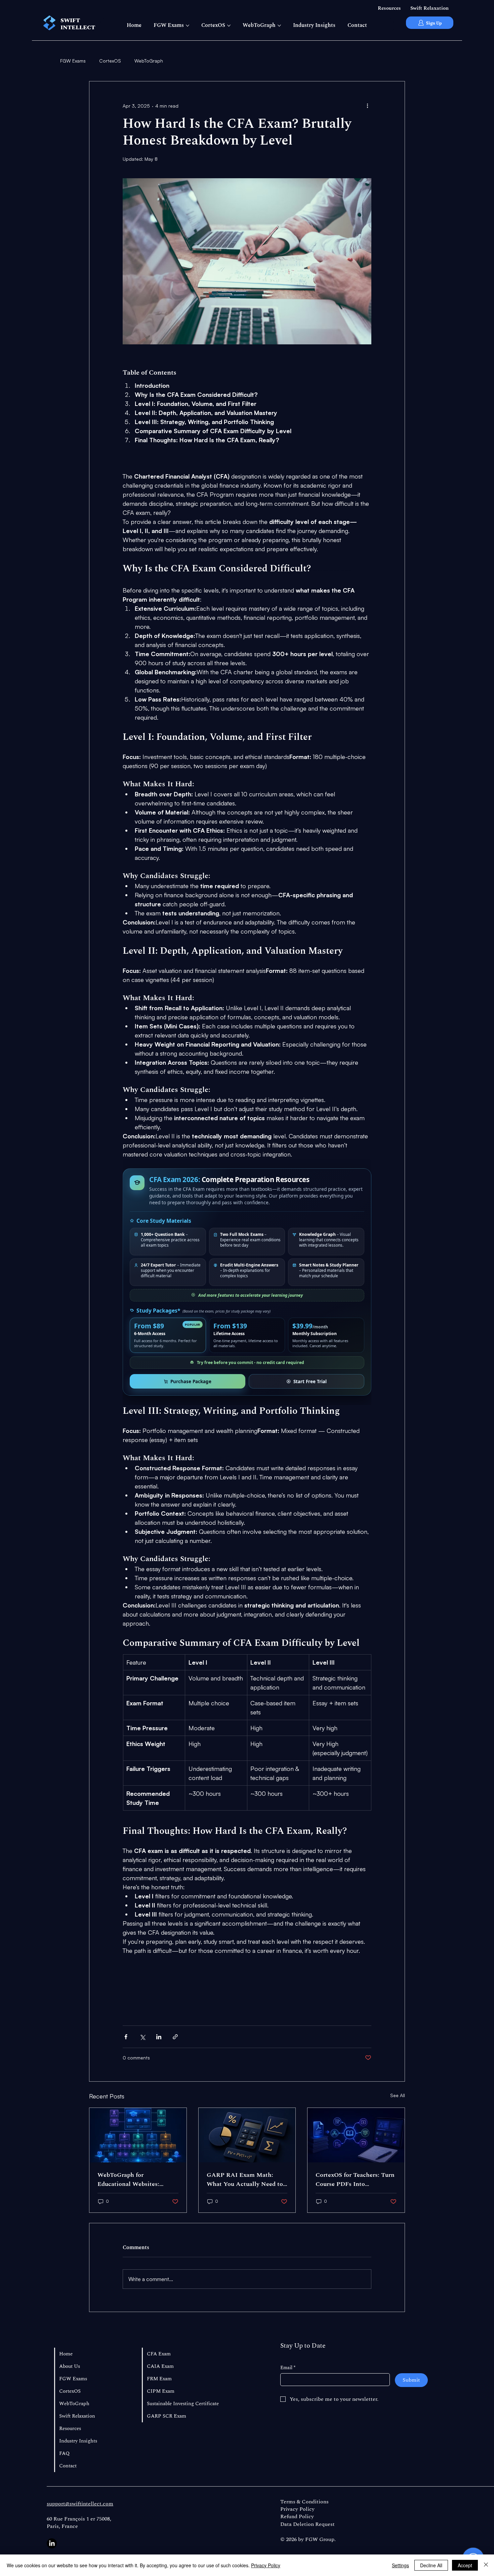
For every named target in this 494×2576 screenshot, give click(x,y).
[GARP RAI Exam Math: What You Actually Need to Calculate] (247, 2135)
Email (288, 2368)
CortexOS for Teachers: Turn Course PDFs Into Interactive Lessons (355, 2180)
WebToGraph (149, 61)
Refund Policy (297, 2516)
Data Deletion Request (307, 2524)
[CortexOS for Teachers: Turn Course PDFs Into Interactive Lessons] (356, 2135)
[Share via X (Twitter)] (142, 2037)
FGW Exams (73, 61)
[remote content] (247, 1282)
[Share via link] (175, 2037)
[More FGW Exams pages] (188, 26)
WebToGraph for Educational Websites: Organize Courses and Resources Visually (128, 2180)
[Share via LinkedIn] (159, 2037)
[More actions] (367, 106)
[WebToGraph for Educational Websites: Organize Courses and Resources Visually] (138, 2135)
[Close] (486, 2565)
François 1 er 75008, (88, 2519)
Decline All (431, 2565)
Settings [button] (400, 2565)
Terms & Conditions (304, 2502)
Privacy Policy (297, 2509)
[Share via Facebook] (126, 2037)
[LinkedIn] (52, 2543)
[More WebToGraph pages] (279, 26)
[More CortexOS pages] (229, 26)
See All (398, 2095)
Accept (465, 2565)
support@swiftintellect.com (80, 2504)
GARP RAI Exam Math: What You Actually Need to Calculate (245, 2180)
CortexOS (110, 61)
